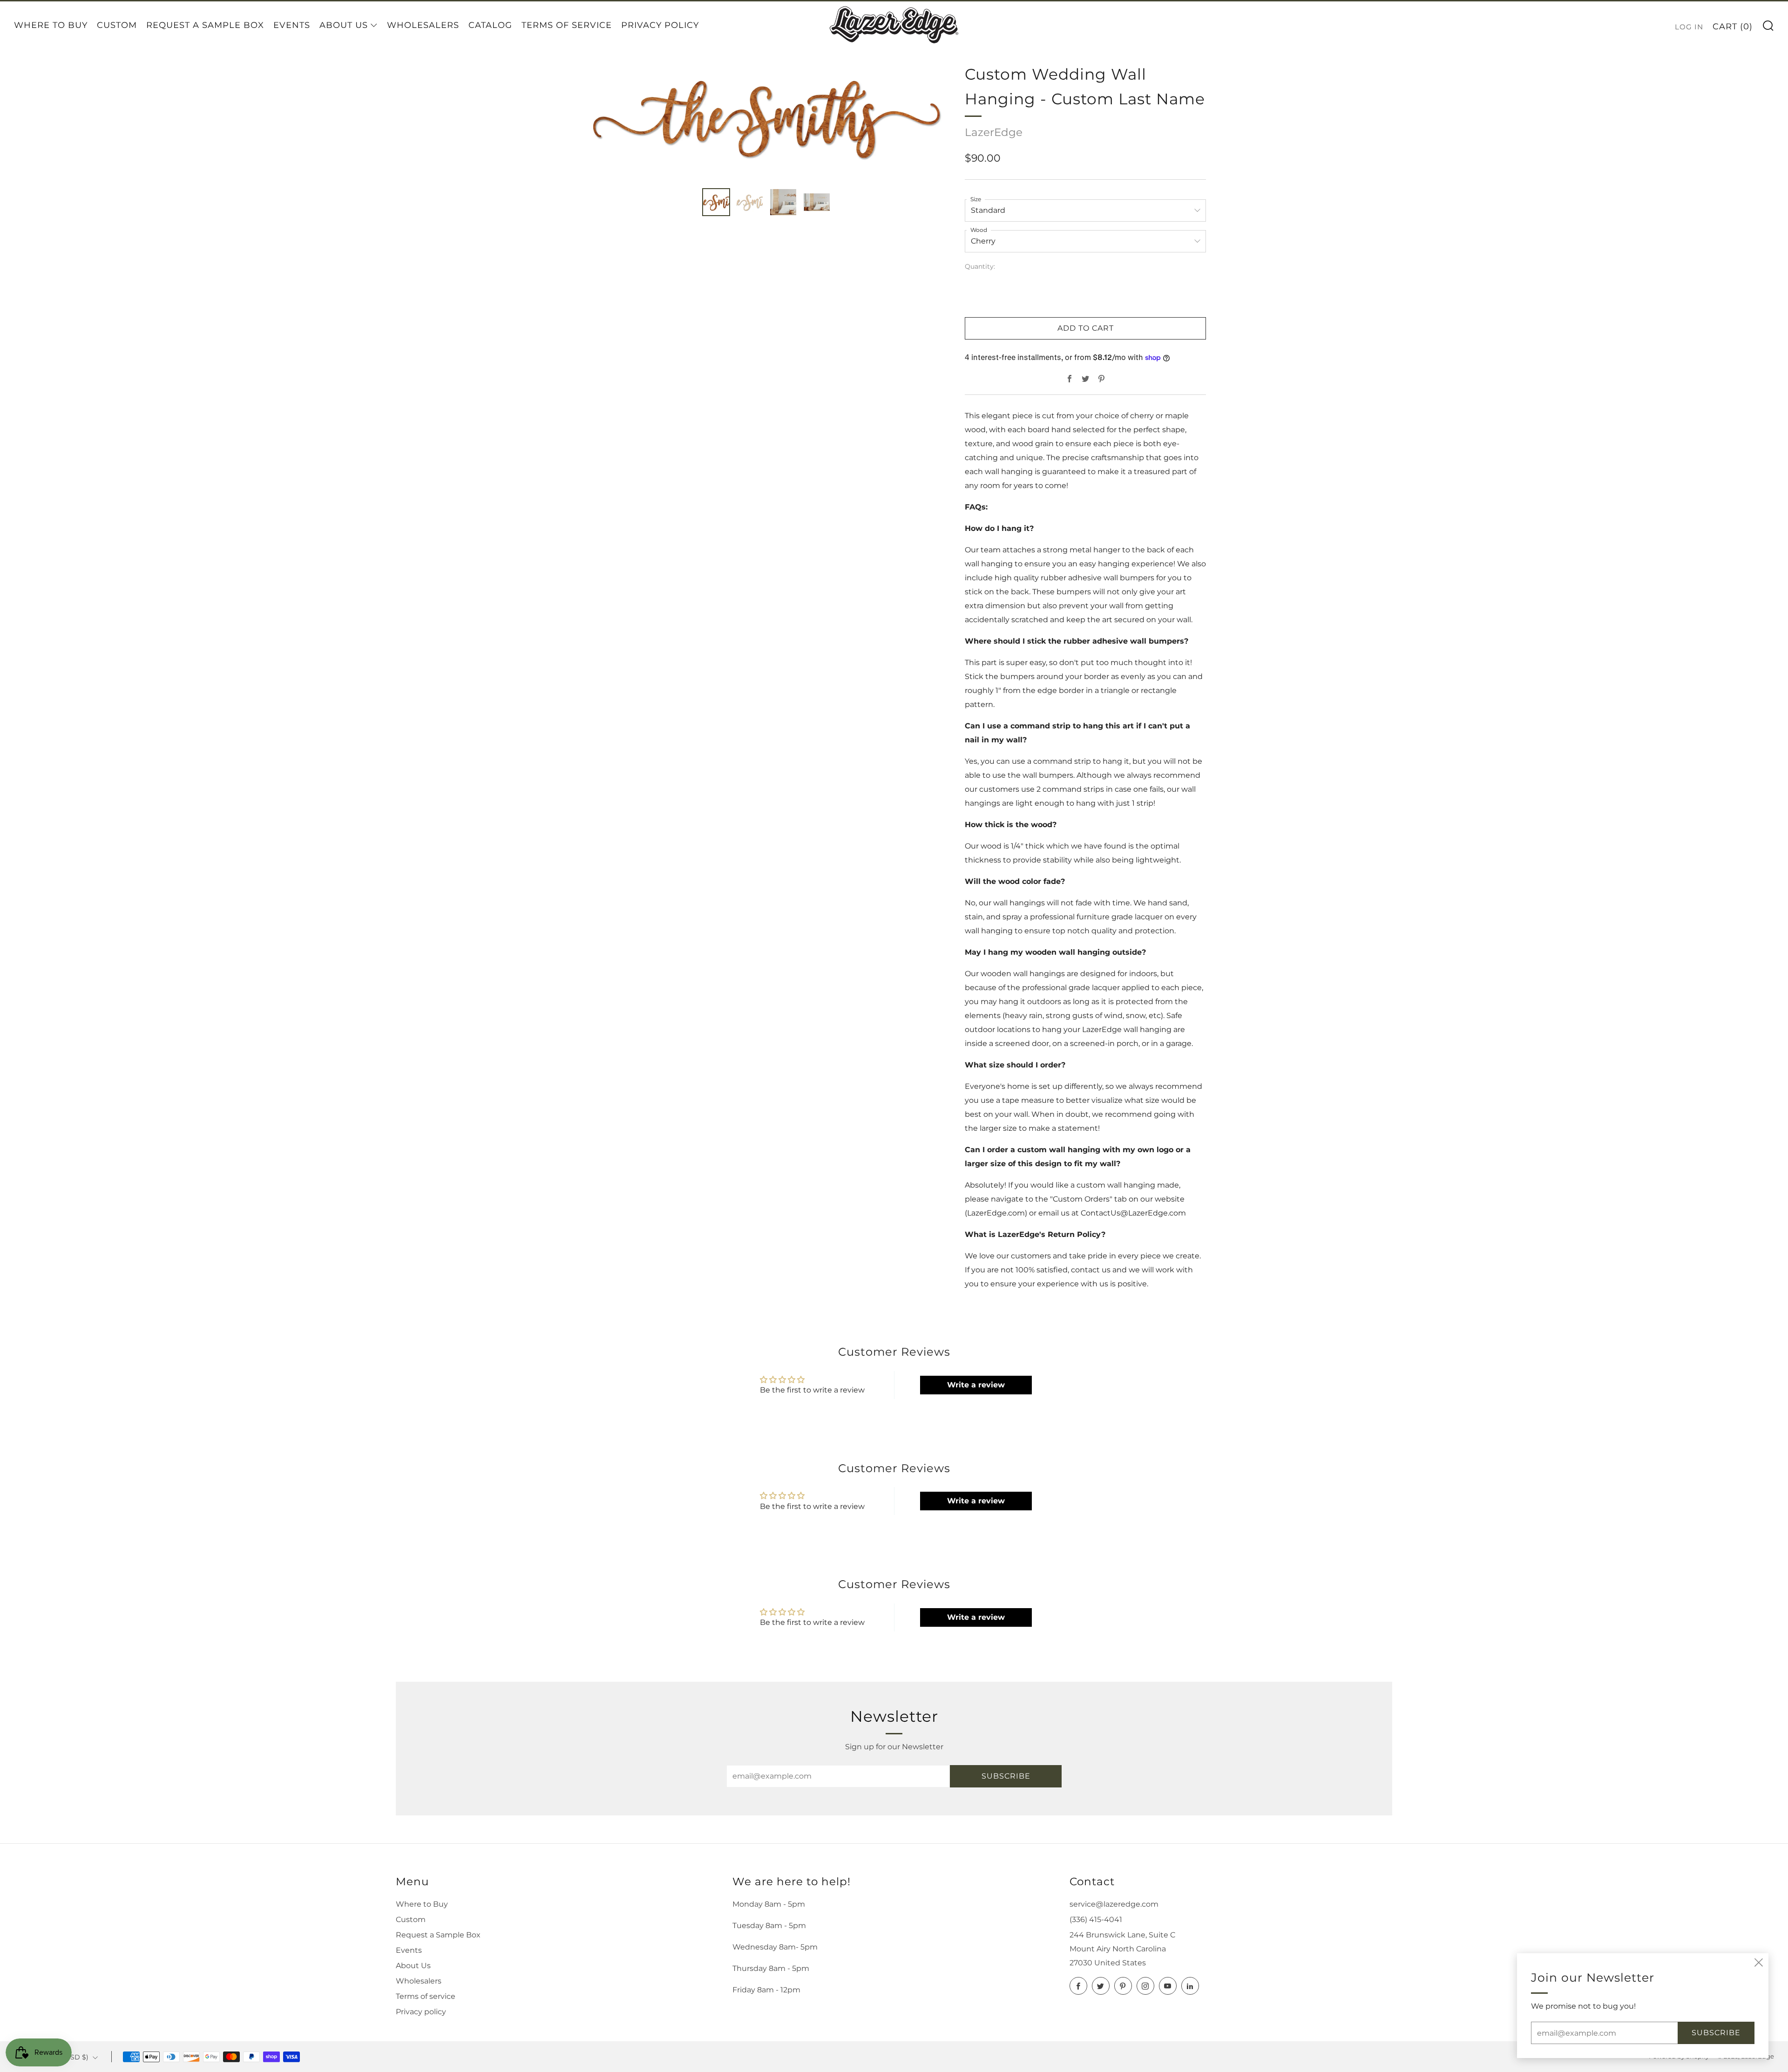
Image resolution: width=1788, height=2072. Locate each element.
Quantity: (980, 267)
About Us (344, 25)
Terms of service (426, 1996)
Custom (117, 25)
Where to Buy (51, 25)
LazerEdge (994, 132)
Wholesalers (423, 25)
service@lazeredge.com (1114, 1904)
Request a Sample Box (205, 25)
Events (292, 25)
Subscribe (1006, 1776)
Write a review (976, 1385)
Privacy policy (421, 2012)
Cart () (1733, 27)
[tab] (716, 202)
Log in (1689, 27)
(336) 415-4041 (1096, 1919)
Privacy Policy (660, 25)
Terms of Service (567, 25)
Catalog (490, 25)
